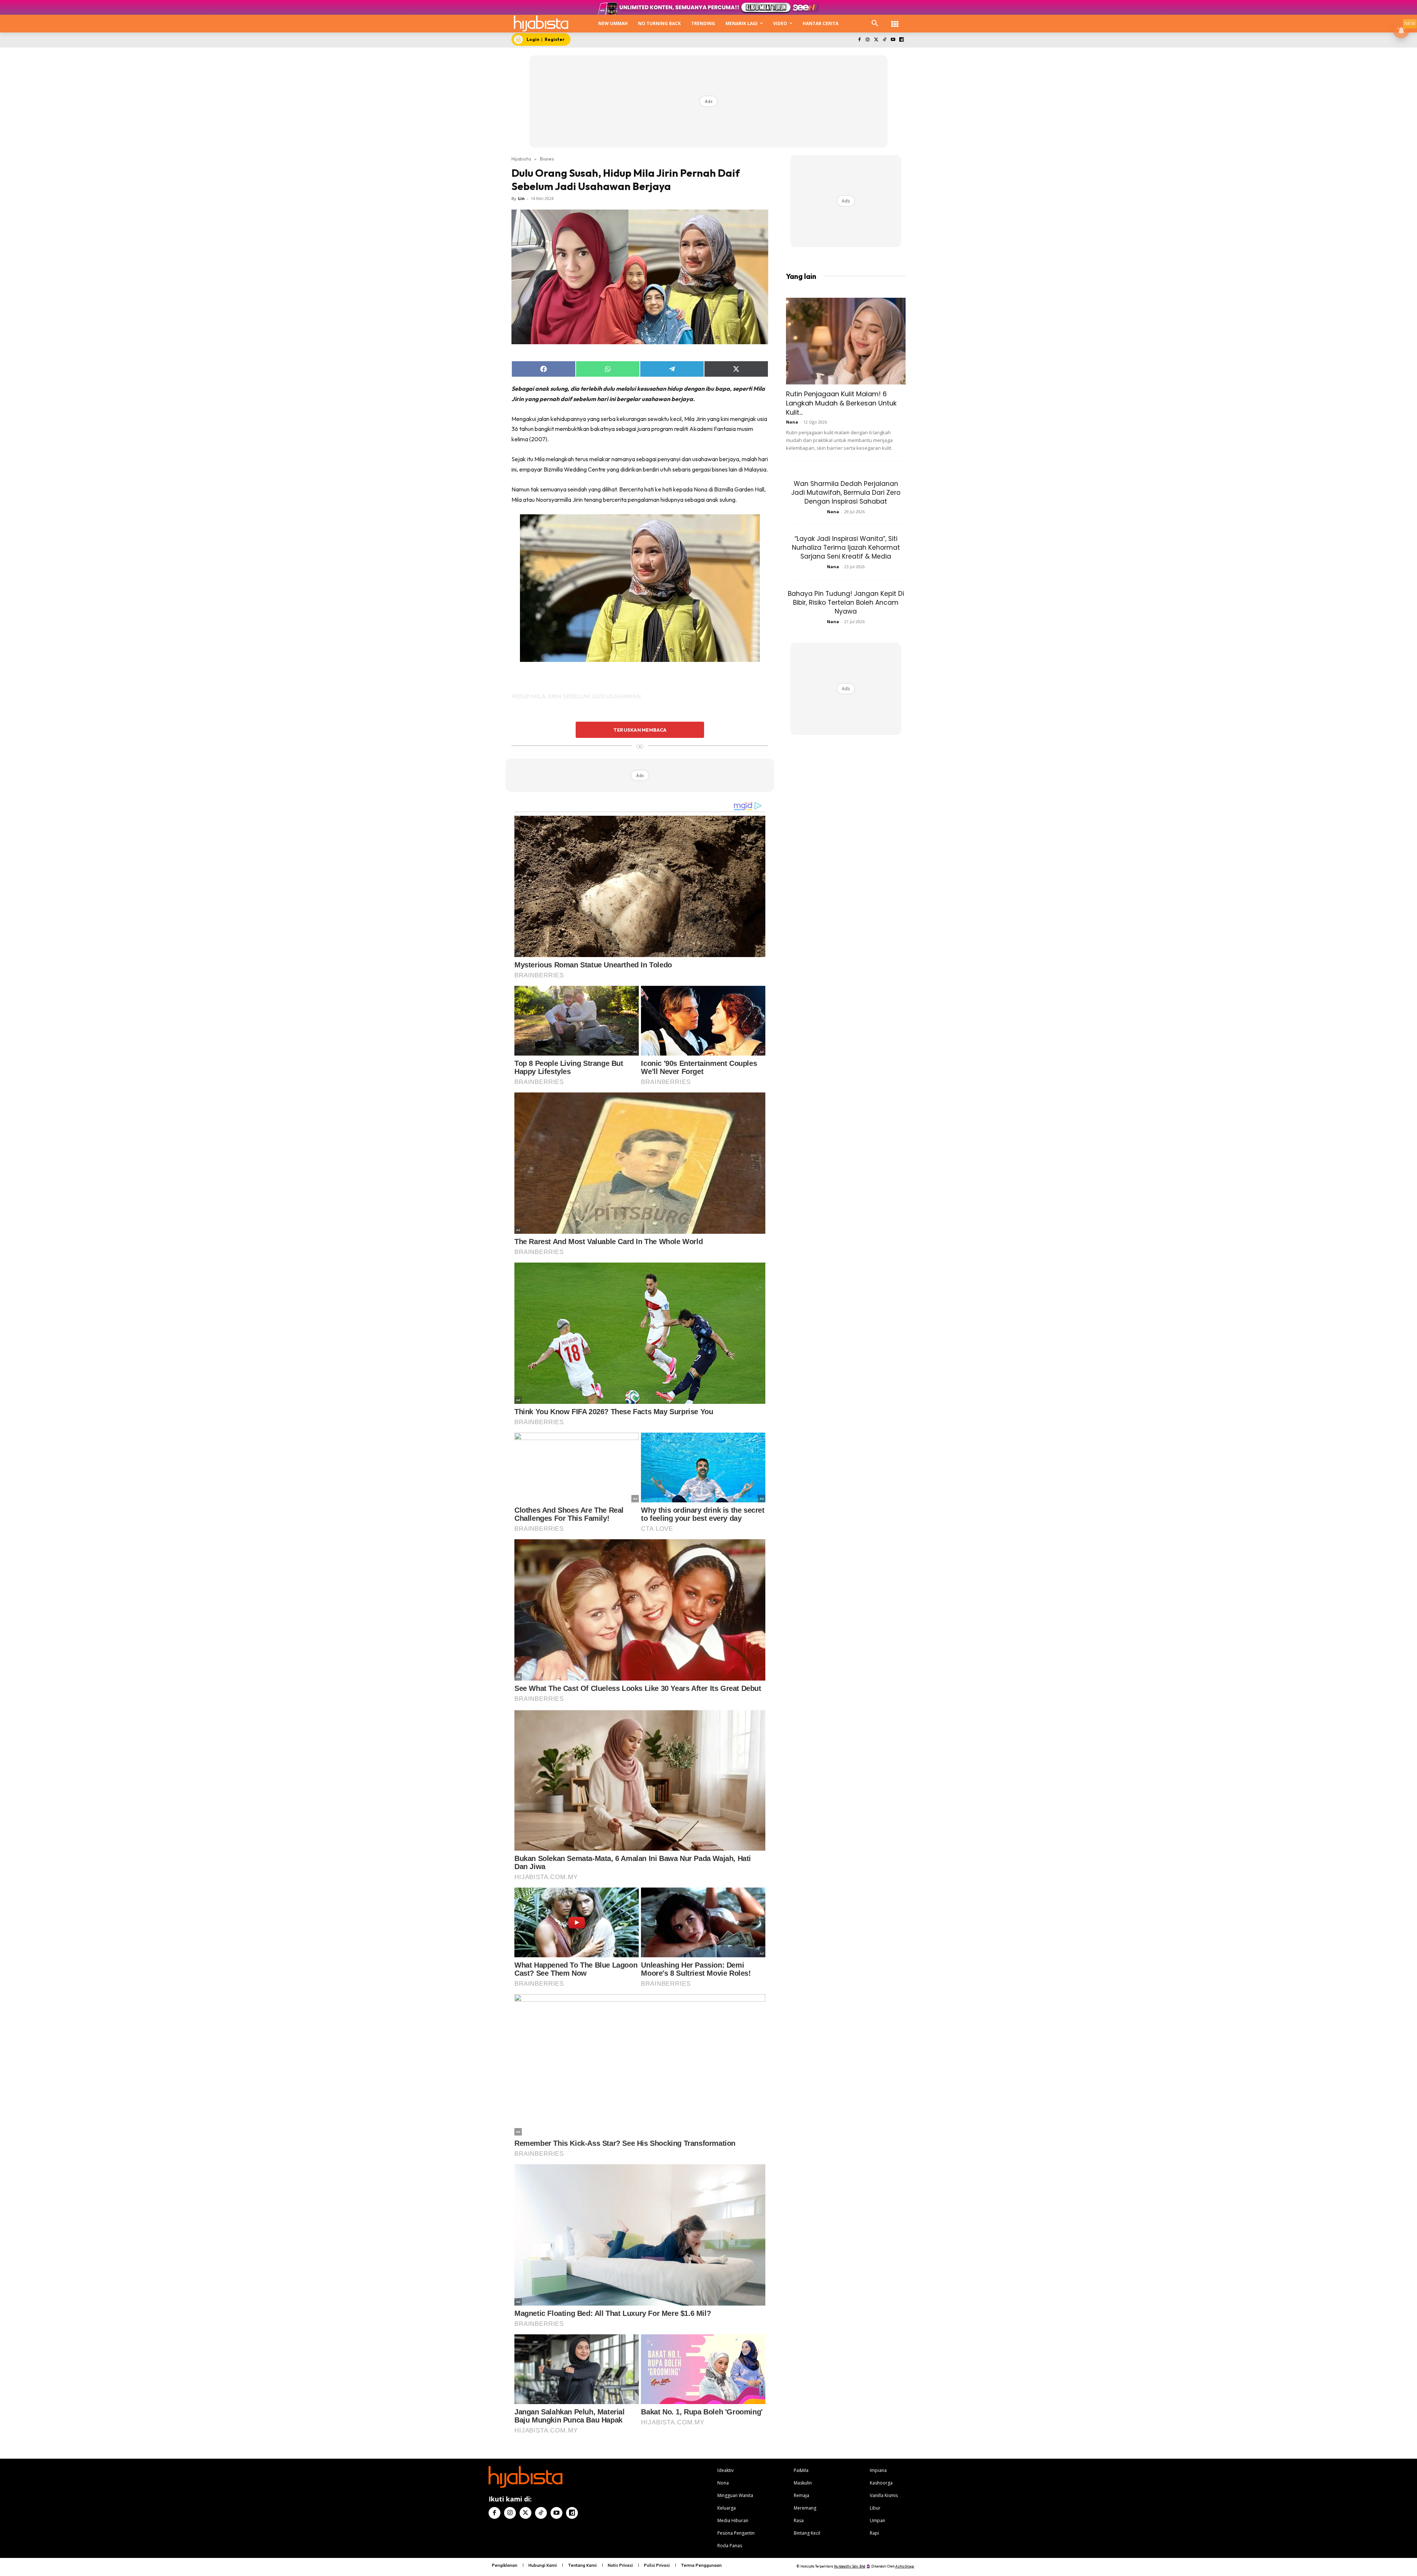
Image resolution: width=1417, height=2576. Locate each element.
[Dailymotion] (901, 40)
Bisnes (547, 159)
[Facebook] (859, 40)
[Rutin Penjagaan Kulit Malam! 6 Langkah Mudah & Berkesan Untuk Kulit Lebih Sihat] (846, 341)
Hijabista (521, 159)
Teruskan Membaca (640, 730)
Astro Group (905, 2566)
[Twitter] (876, 40)
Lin (521, 198)
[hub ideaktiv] (895, 20)
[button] (875, 24)
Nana (792, 422)
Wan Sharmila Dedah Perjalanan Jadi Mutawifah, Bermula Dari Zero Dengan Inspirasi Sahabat (846, 493)
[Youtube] (893, 40)
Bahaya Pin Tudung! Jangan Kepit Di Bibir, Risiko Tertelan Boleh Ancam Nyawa (846, 602)
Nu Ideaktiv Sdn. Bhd (850, 2566)
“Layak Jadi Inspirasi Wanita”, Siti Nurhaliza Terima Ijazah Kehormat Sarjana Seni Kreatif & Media (846, 548)
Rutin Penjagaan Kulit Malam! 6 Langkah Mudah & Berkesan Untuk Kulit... (841, 403)
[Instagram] (868, 40)
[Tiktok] (885, 40)
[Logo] (541, 23)
